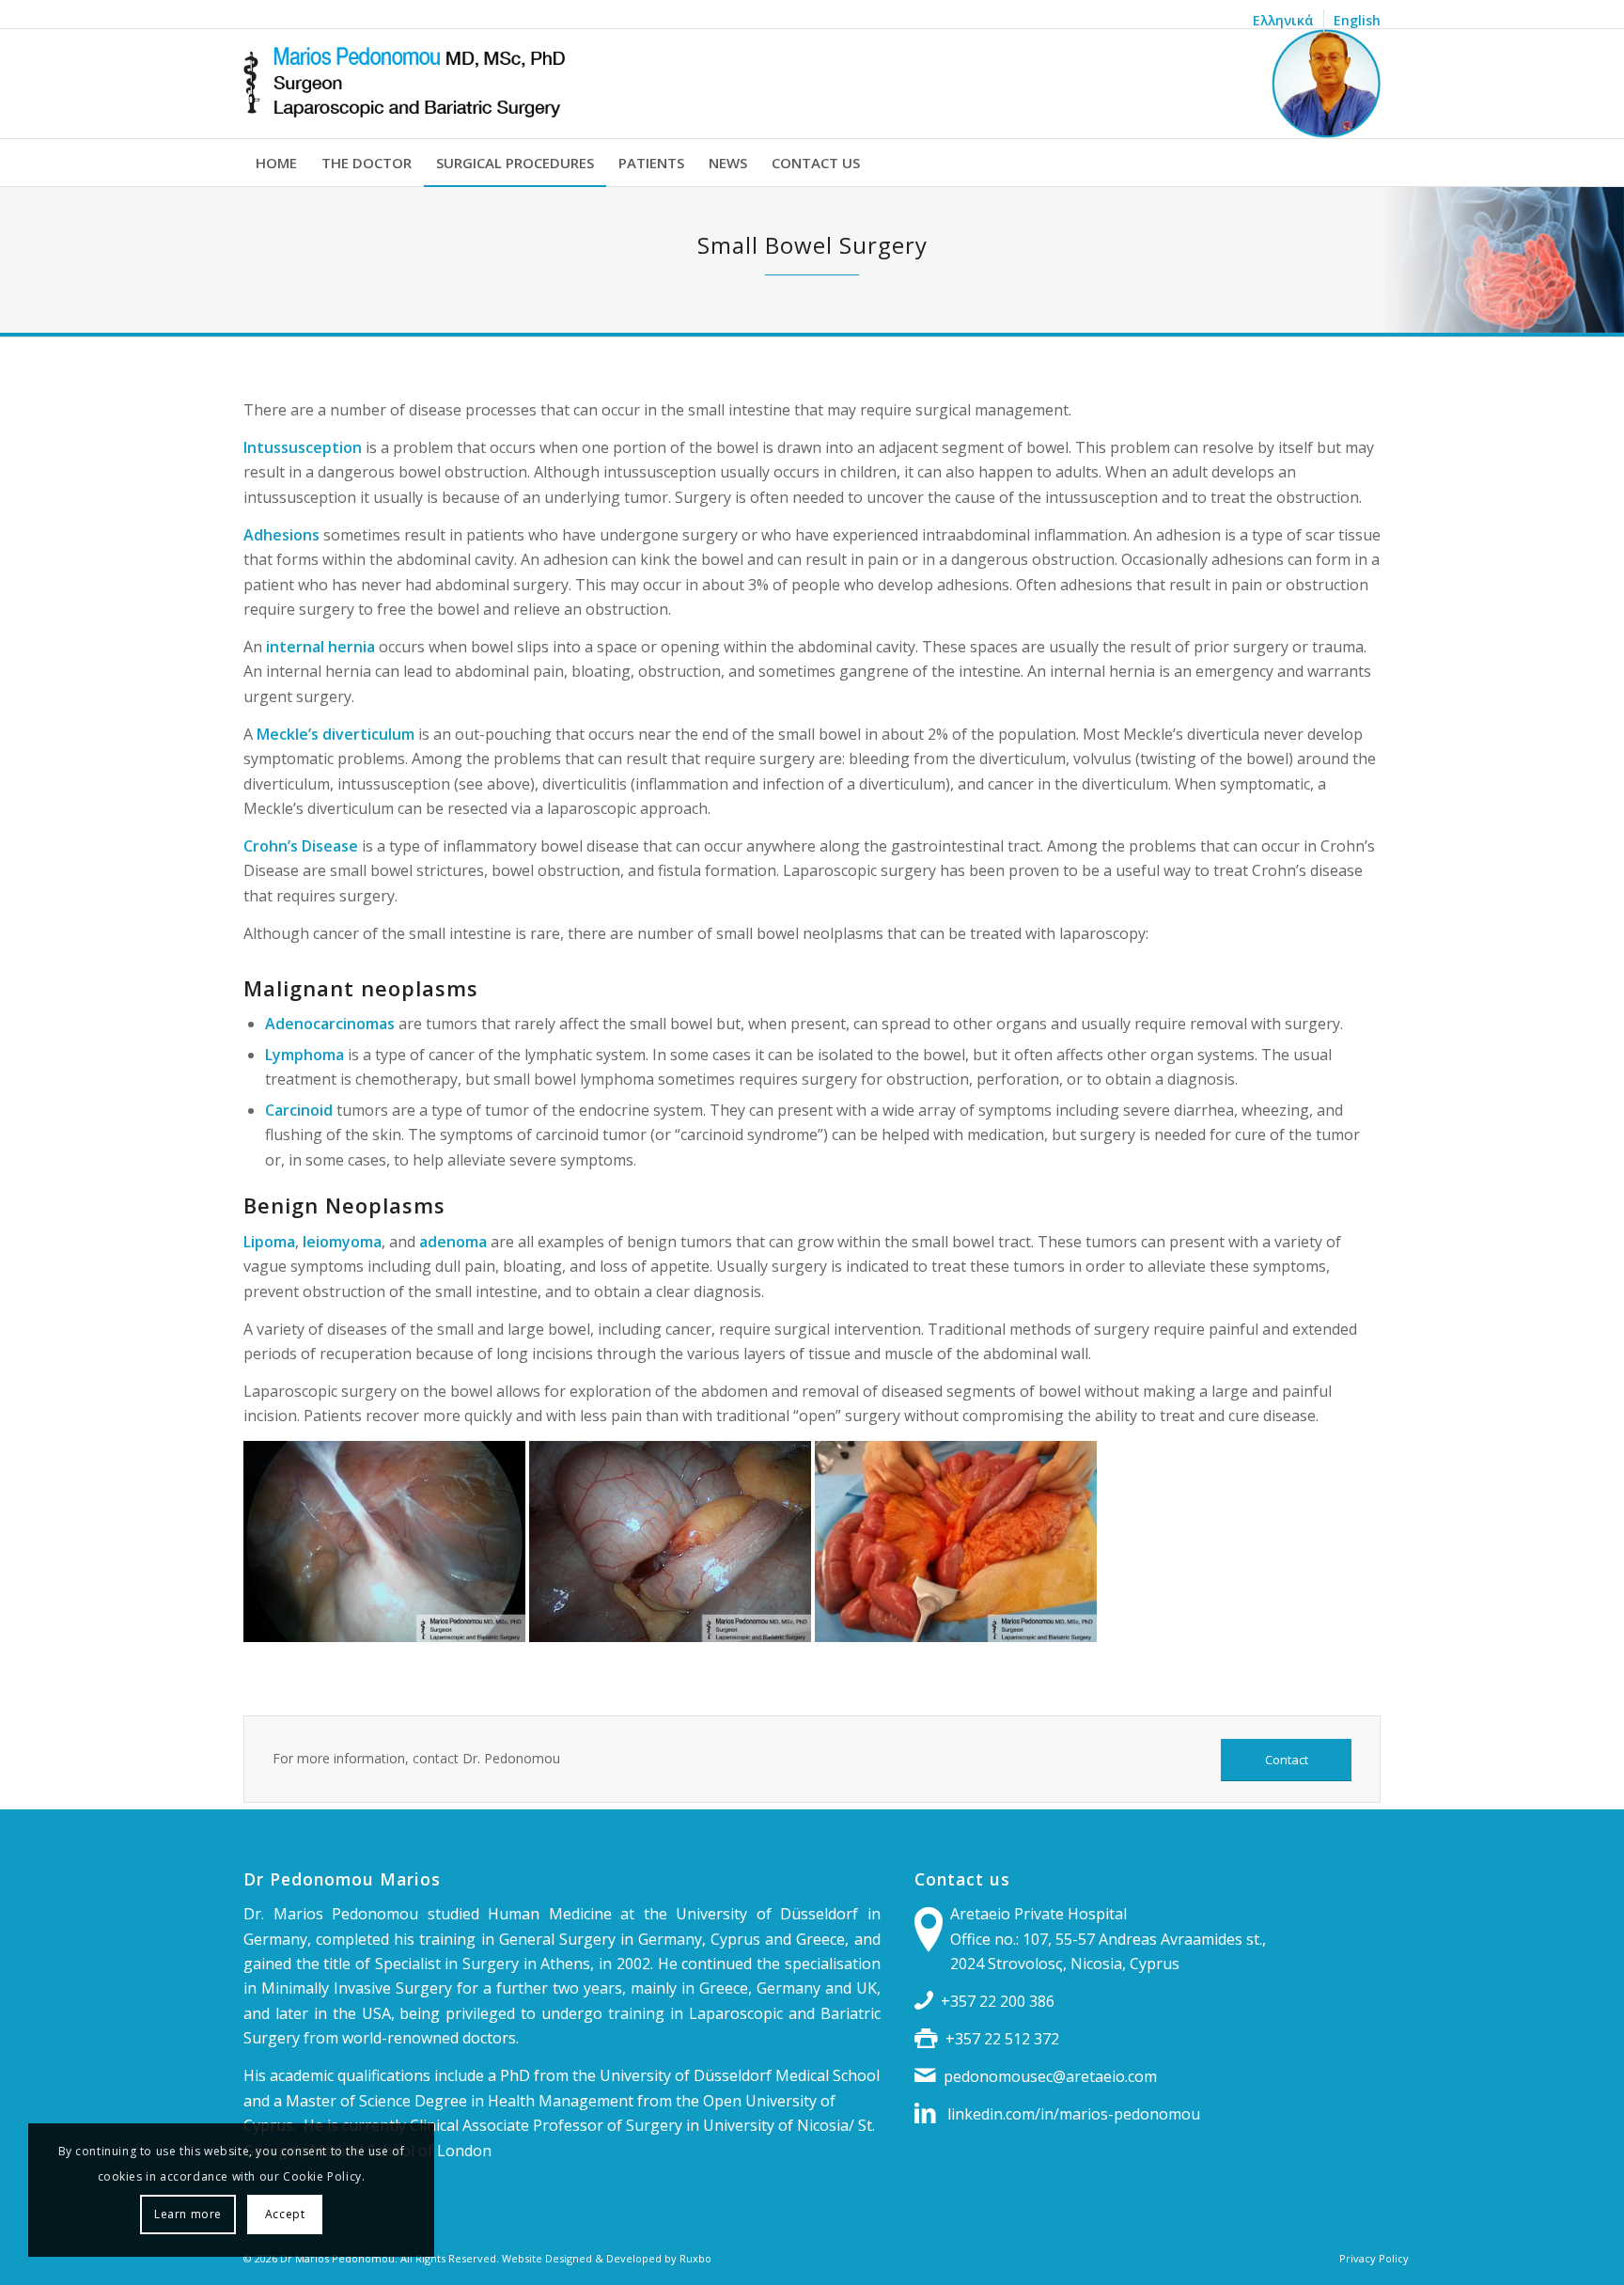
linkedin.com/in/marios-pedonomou (1074, 2114)
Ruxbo (695, 2258)
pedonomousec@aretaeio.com (1050, 2076)
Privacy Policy (1374, 2258)
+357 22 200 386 (998, 2001)
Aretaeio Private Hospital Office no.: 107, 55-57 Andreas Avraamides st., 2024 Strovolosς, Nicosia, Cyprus (1108, 1939)
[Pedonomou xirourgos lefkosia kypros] (812, 84)
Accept (285, 2214)
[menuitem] (1284, 21)
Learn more (188, 2214)
